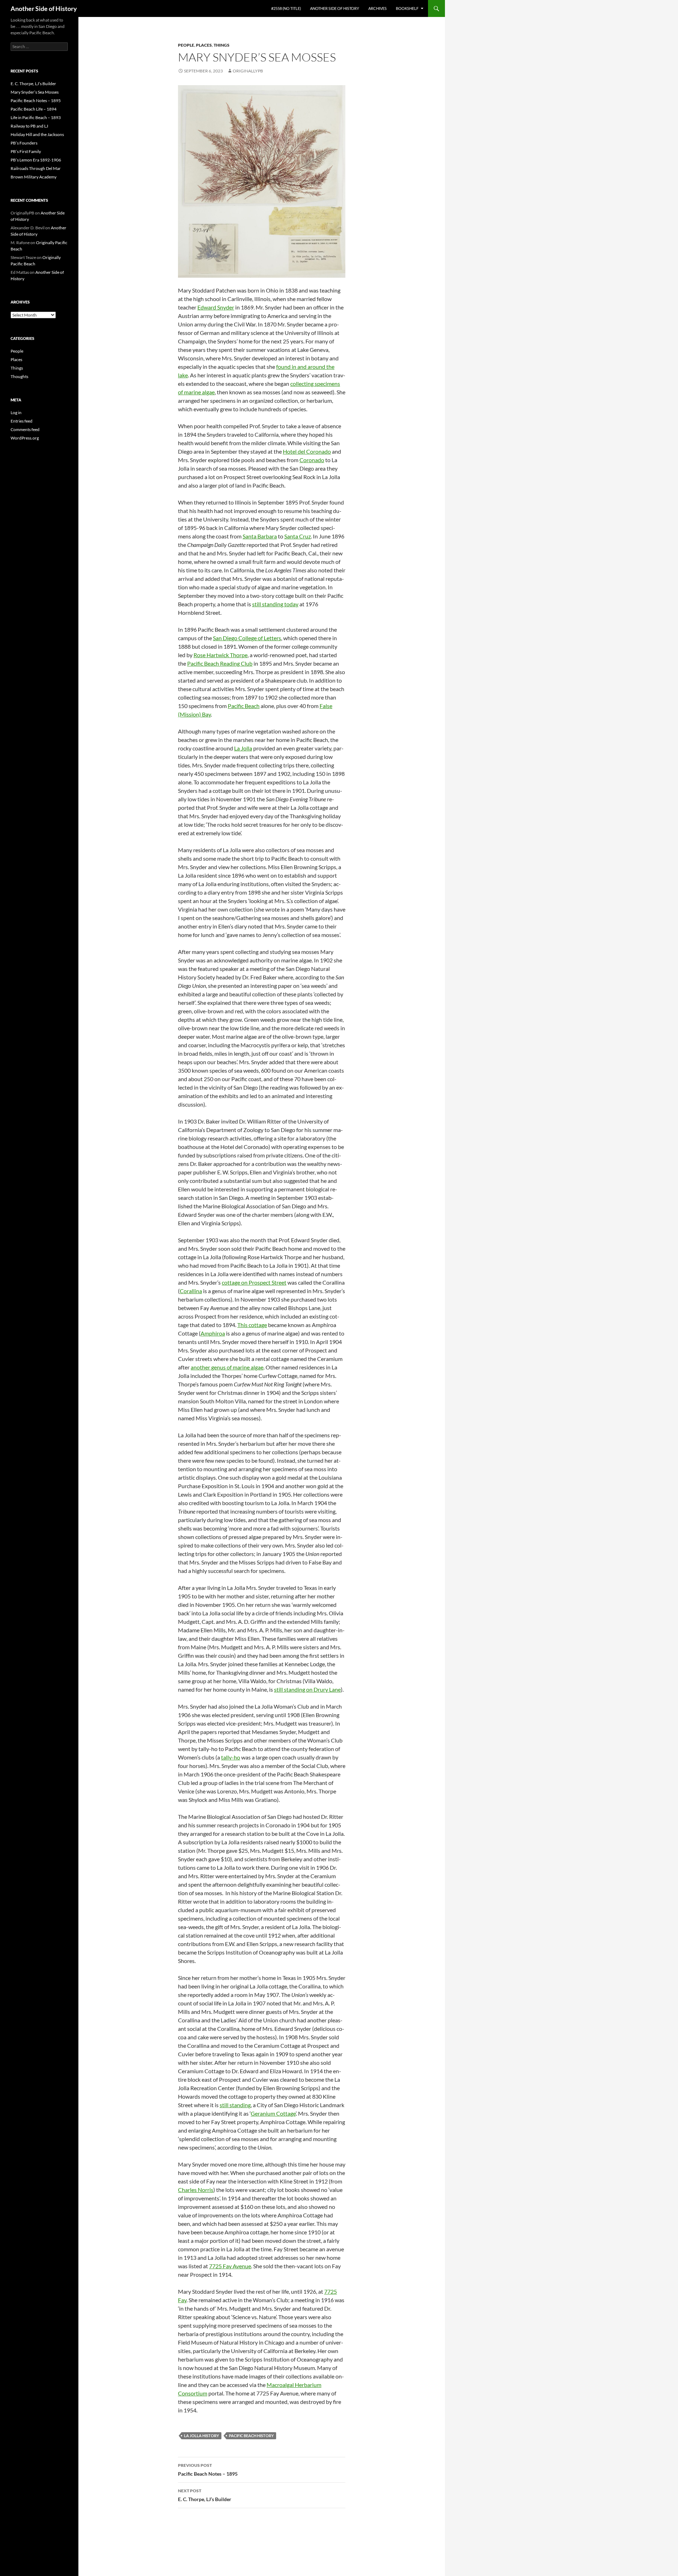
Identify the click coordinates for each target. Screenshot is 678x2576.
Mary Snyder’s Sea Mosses (35, 92)
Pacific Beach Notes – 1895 (208, 2470)
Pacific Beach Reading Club (220, 663)
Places (204, 45)
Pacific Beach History (251, 2436)
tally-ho (231, 1757)
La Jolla (243, 748)
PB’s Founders (24, 143)
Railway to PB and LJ (29, 126)
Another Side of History (44, 8)
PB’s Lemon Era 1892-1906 (36, 160)
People (186, 45)
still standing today (275, 604)
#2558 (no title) (286, 8)
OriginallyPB (248, 71)
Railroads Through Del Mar (36, 168)
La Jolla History (201, 2436)
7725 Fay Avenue (230, 2266)
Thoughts (19, 376)
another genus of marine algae (227, 1367)
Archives (377, 8)
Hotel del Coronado (307, 451)
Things (222, 45)
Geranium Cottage (273, 2113)
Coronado (312, 460)
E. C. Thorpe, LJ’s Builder (205, 2495)
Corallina (191, 1291)
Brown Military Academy (34, 177)
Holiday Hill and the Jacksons (37, 134)
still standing (235, 2105)
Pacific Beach (244, 706)
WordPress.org (25, 438)
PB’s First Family (26, 151)
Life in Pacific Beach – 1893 (36, 117)
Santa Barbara (260, 536)
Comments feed (25, 429)
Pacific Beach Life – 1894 (34, 109)
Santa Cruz (298, 536)
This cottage (252, 1325)
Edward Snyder (216, 307)
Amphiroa (213, 1333)
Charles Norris (196, 2190)
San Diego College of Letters (247, 638)
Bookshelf (407, 8)
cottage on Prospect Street (254, 1282)
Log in (16, 412)
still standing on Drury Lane (307, 1689)
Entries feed (22, 421)
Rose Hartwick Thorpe (221, 655)
